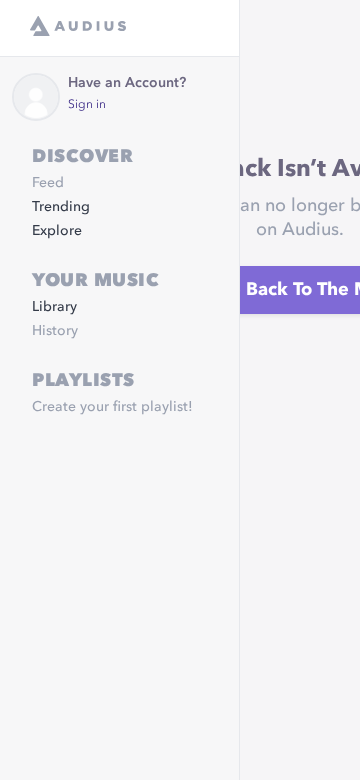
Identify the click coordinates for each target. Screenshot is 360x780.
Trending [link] (61, 207)
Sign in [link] (87, 105)
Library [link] (54, 307)
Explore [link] (57, 231)
